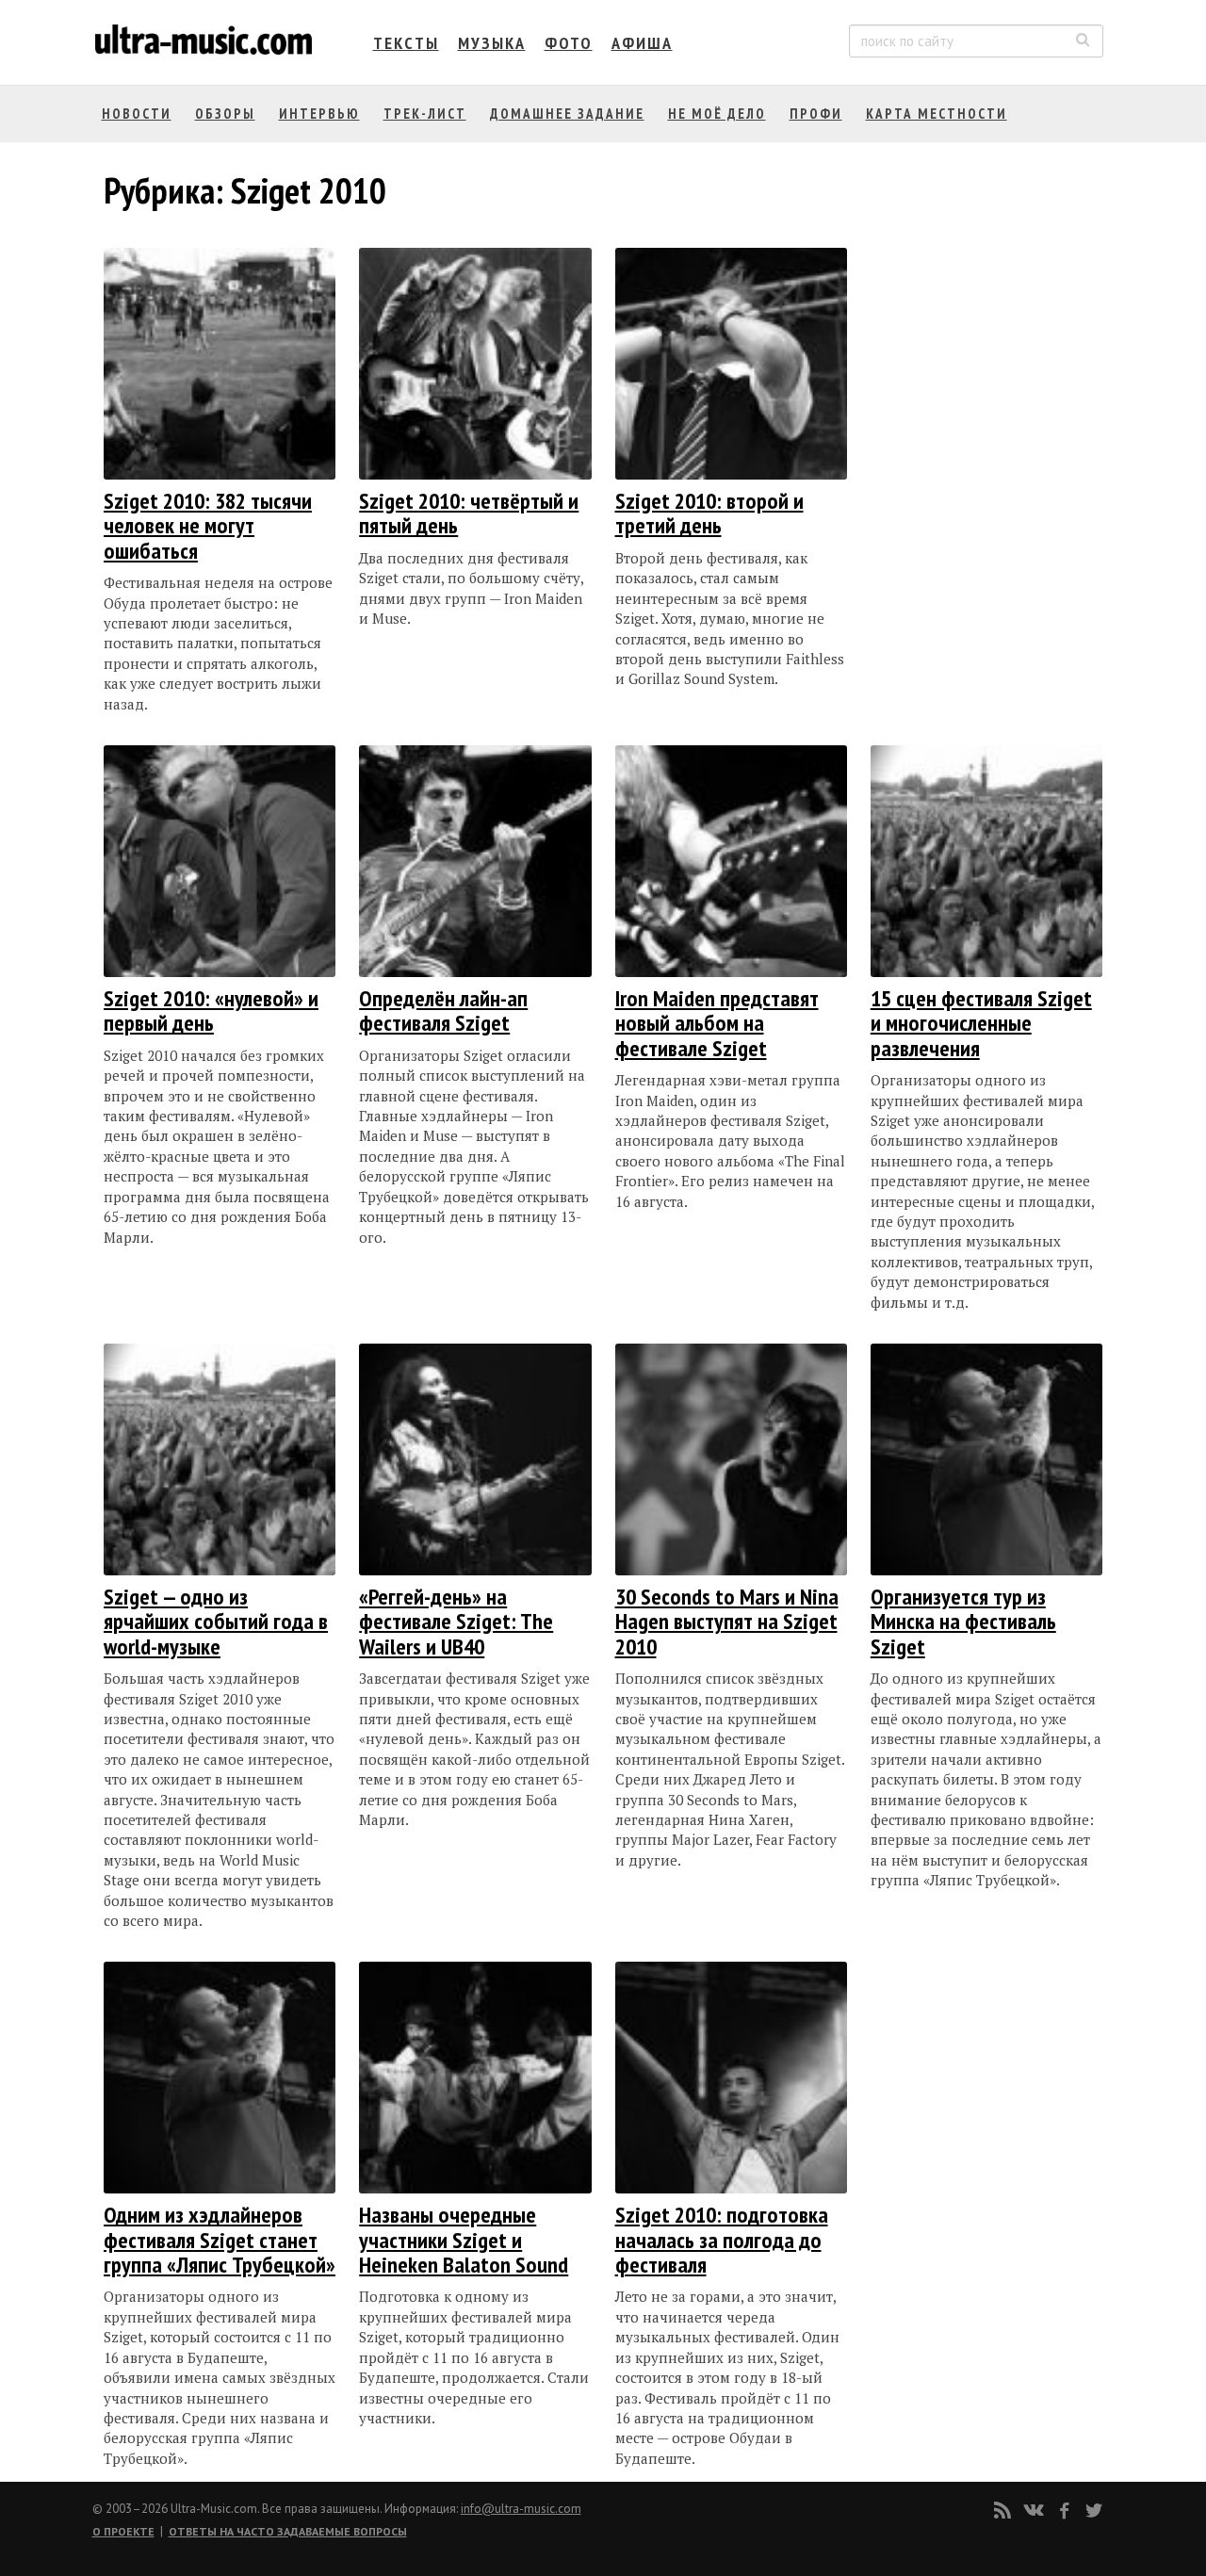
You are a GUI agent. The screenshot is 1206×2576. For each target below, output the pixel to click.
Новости (137, 114)
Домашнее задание (567, 114)
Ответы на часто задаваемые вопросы (288, 2531)
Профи (816, 114)
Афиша (642, 43)
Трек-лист (425, 114)
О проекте (123, 2531)
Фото (569, 43)
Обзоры (225, 114)
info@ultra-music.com (521, 2509)
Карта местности (937, 114)
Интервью (319, 114)
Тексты (406, 43)
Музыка (492, 43)
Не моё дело (717, 114)
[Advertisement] (984, 436)
